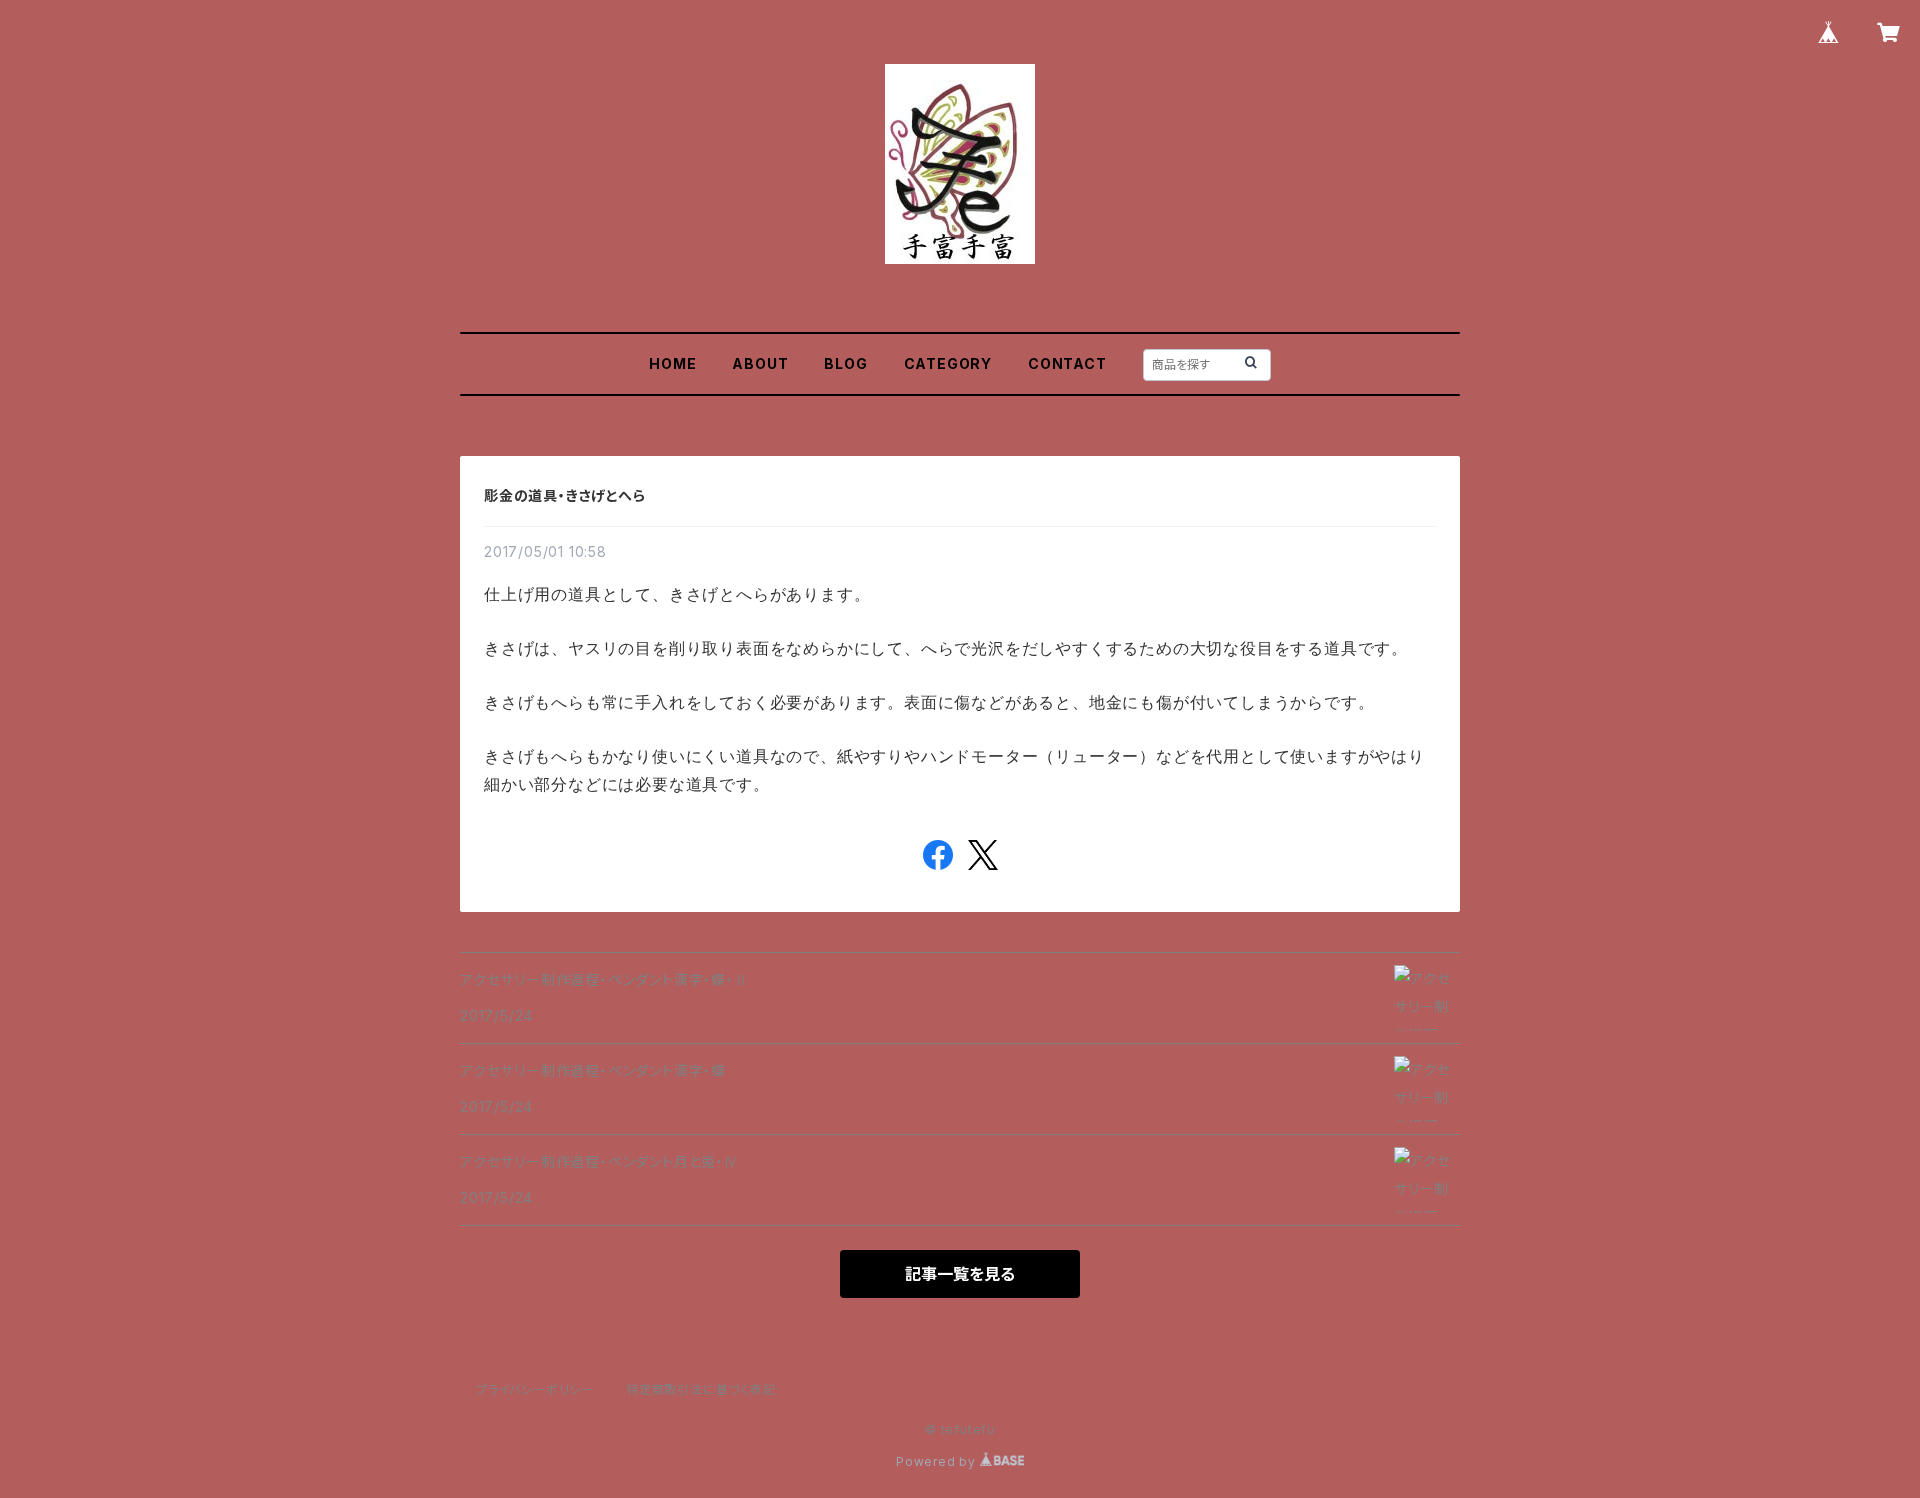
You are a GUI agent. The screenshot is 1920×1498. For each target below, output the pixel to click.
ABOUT (760, 363)
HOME (672, 363)
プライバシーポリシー (535, 1389)
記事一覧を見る (960, 1274)
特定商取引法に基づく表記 (701, 1389)
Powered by (938, 1461)
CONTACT (1067, 363)
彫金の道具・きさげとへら (565, 495)
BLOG (845, 363)
